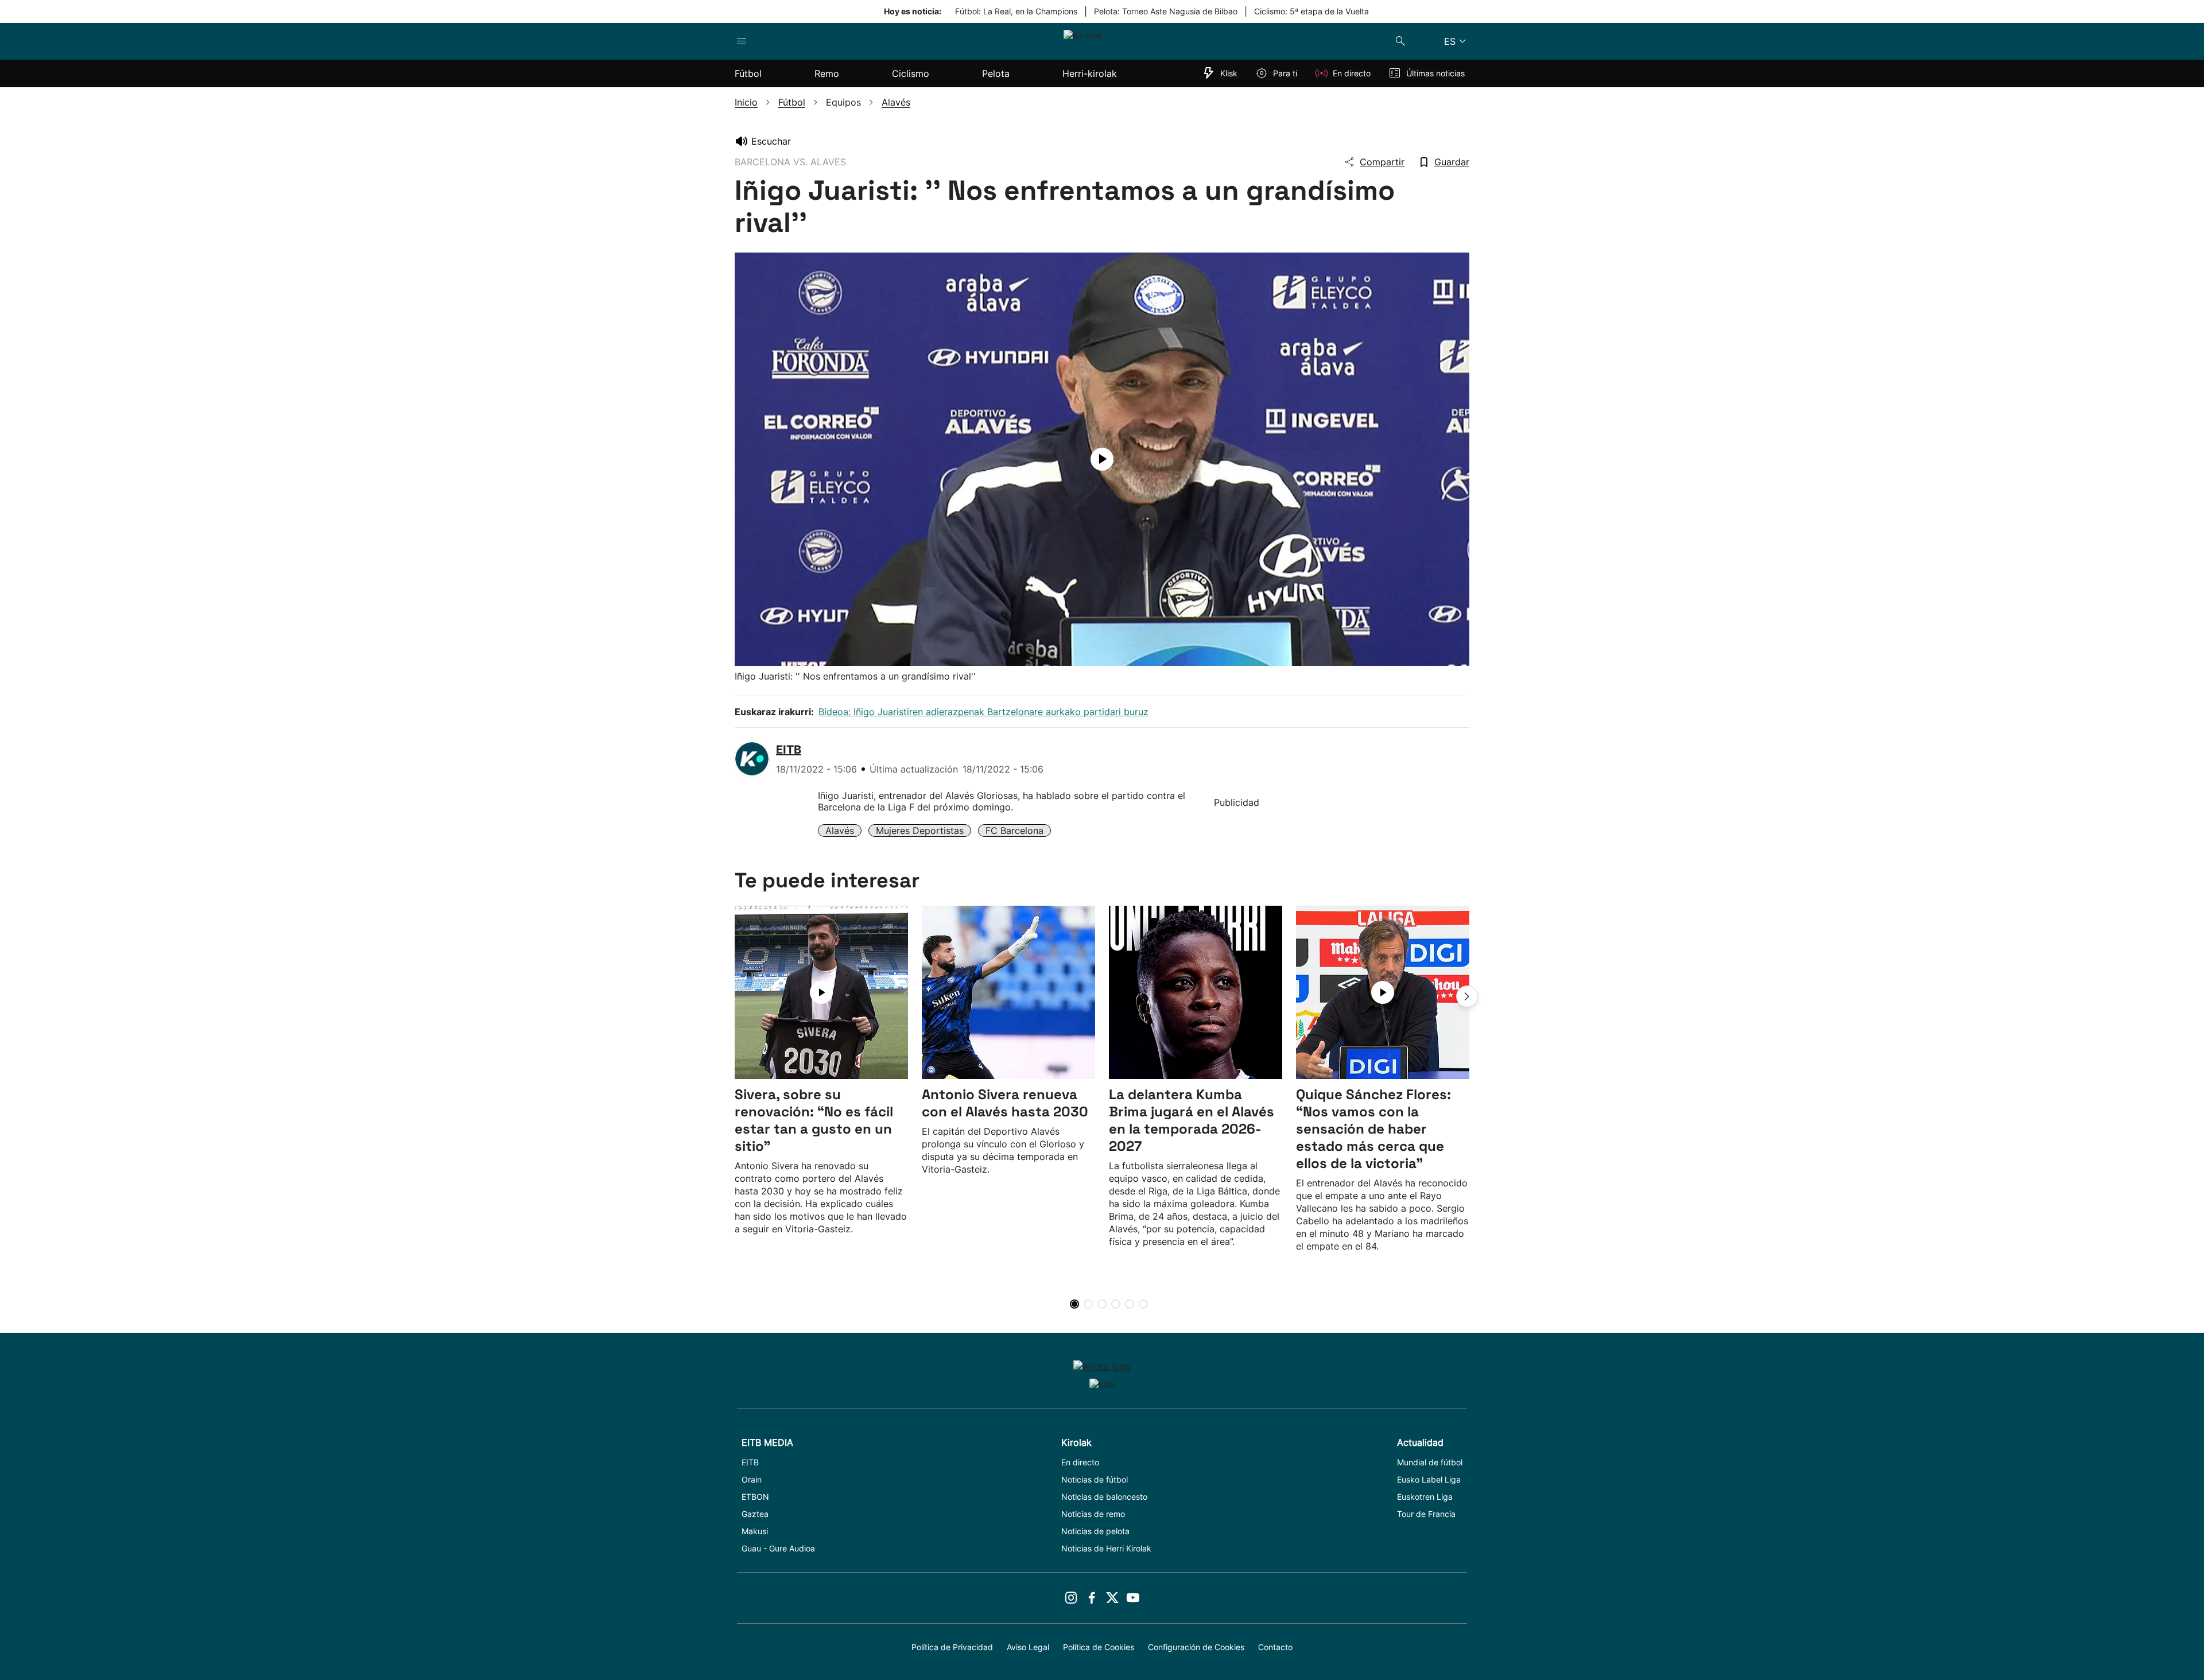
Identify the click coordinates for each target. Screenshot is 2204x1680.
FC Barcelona (1014, 831)
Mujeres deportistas (920, 831)
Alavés (840, 831)
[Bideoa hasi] (1102, 459)
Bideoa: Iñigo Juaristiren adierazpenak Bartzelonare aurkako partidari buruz (983, 712)
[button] (1467, 996)
